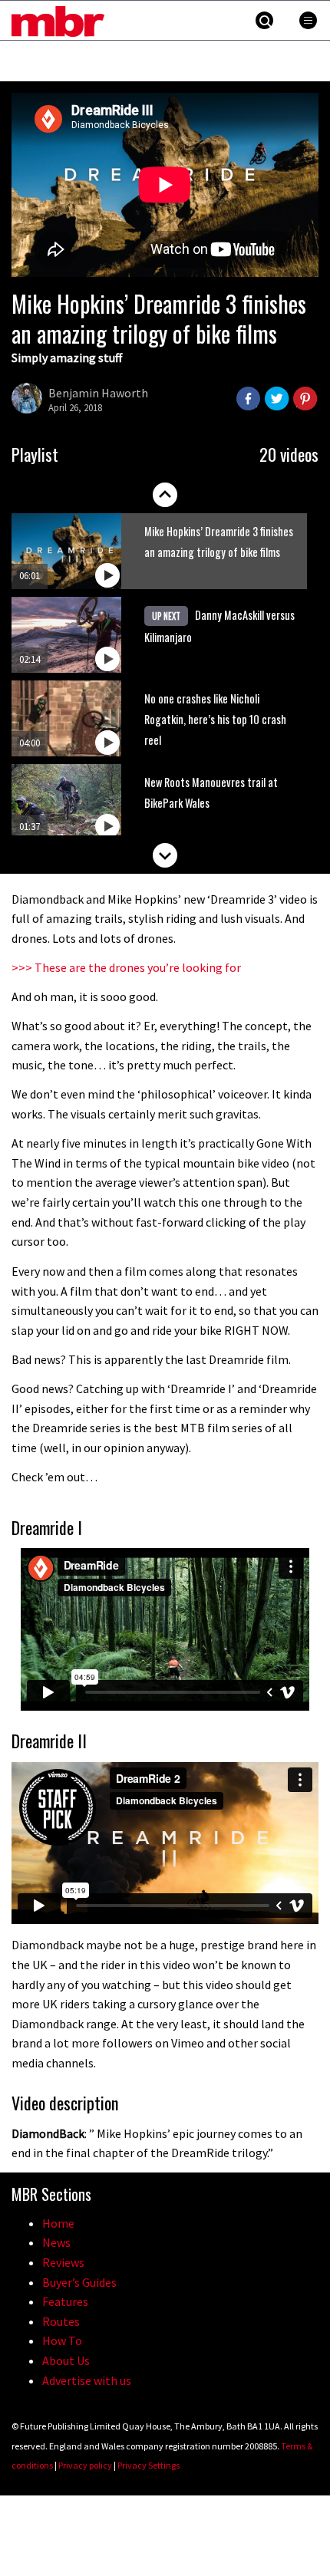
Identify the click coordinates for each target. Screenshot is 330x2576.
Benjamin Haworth (98, 393)
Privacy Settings (148, 2465)
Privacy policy (85, 2465)
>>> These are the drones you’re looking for (126, 967)
